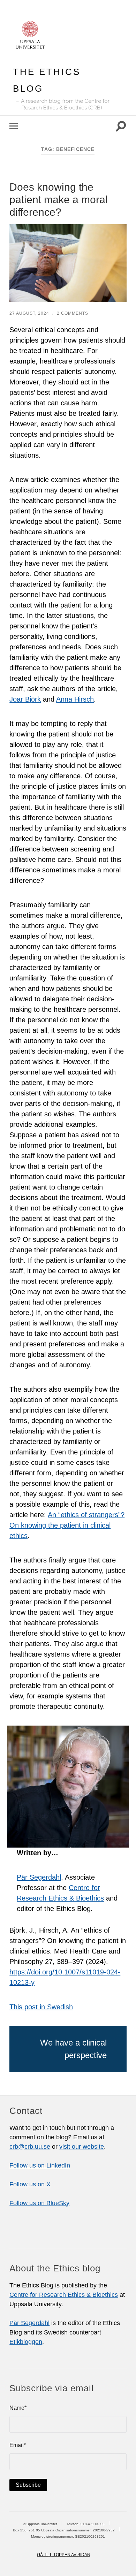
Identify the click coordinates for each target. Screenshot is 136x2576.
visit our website (82, 2147)
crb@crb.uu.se (30, 2147)
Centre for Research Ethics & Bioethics (64, 2295)
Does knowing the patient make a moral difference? (59, 200)
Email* (18, 2445)
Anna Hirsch (75, 699)
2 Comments (73, 313)
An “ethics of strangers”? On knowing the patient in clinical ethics (67, 1525)
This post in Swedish (41, 2007)
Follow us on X (30, 2184)
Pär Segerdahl (39, 1877)
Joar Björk (25, 699)
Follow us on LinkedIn (40, 2165)
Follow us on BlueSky (39, 2203)
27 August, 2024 (29, 313)
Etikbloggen (26, 2342)
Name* (18, 2408)
